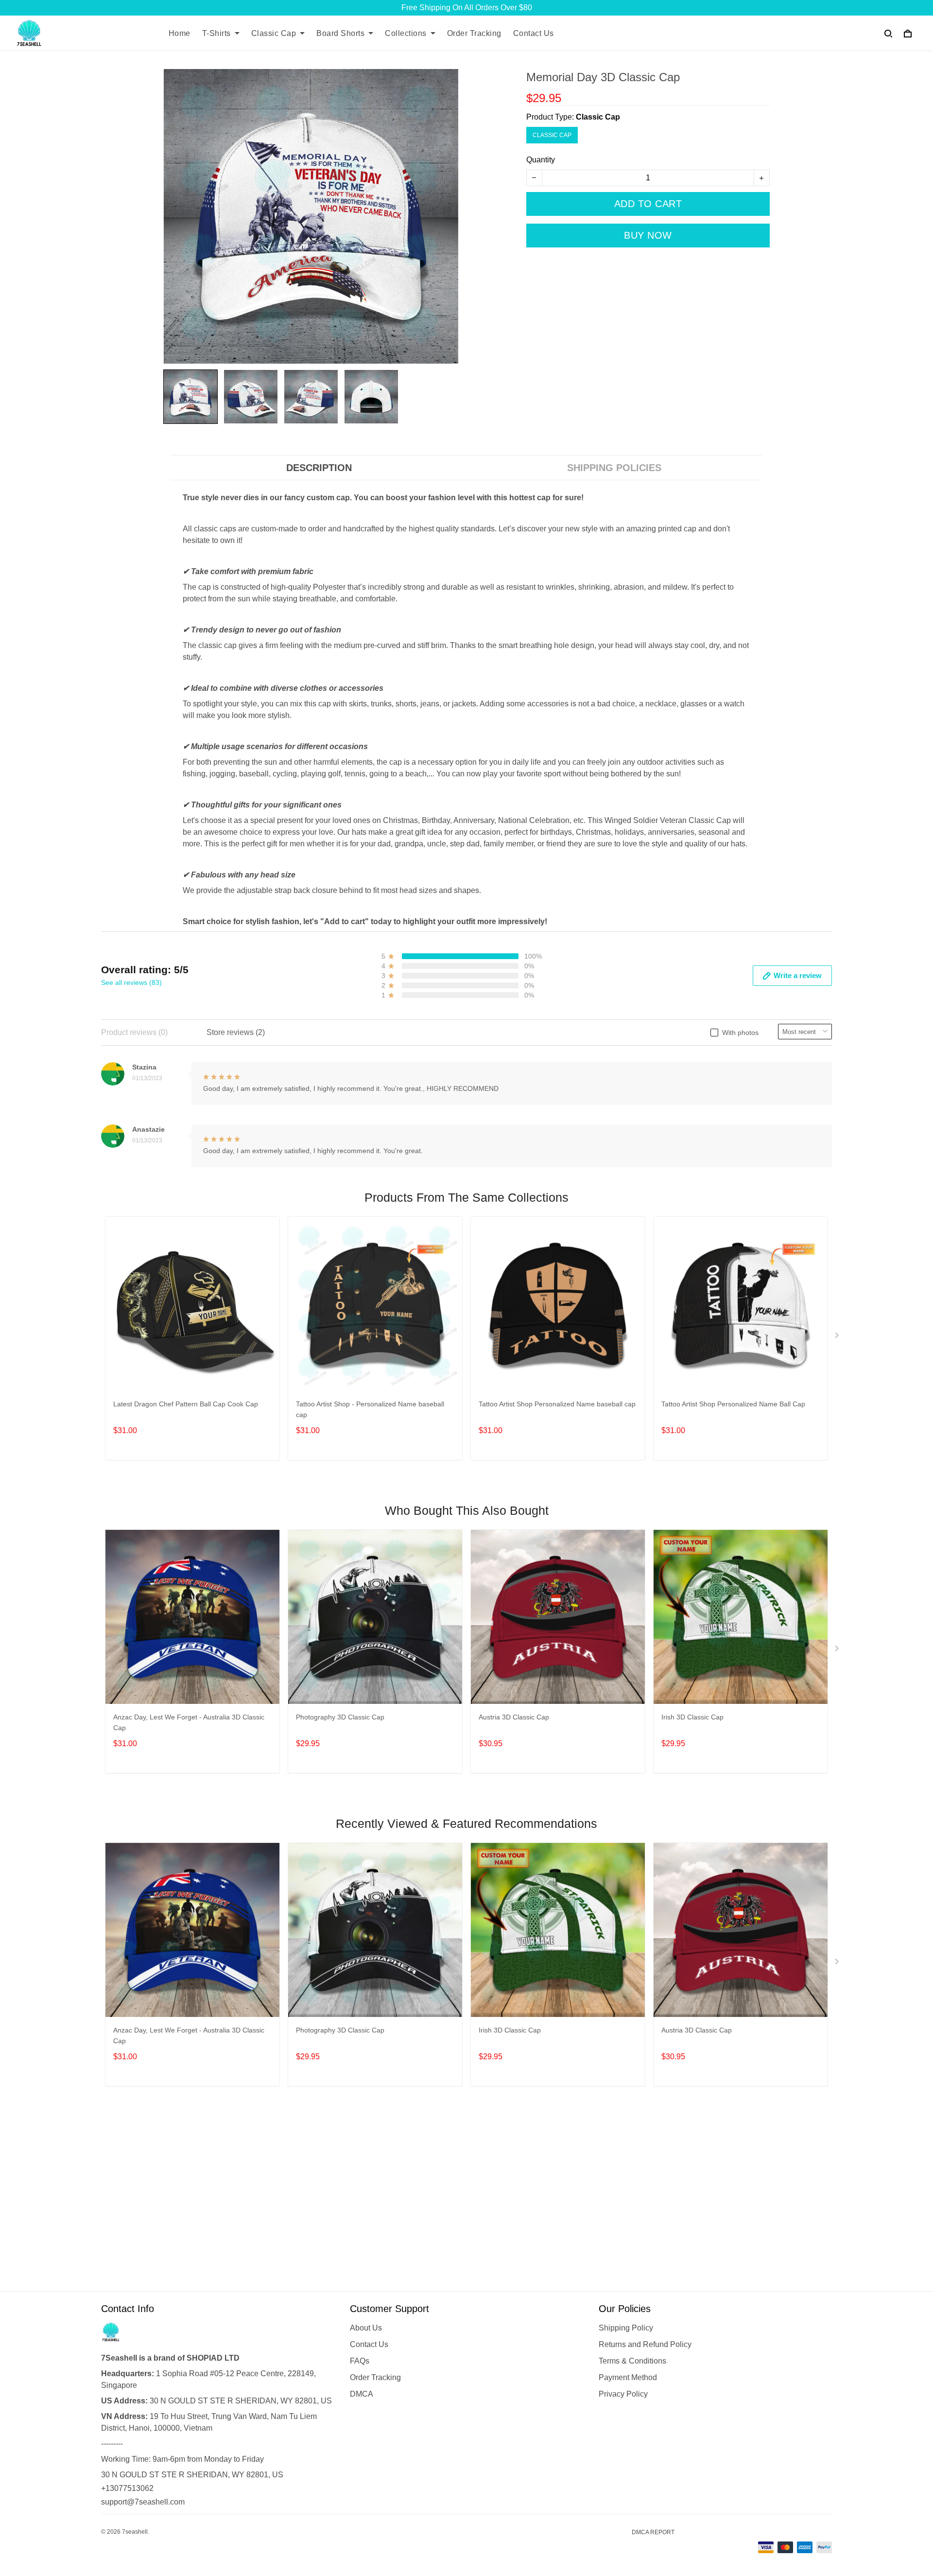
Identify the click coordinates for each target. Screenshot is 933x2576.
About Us (366, 2328)
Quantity (541, 160)
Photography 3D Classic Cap (340, 1717)
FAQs (360, 2361)
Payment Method (628, 2377)
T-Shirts (216, 33)
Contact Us (534, 33)
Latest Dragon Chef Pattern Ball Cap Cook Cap (186, 1404)
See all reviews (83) (131, 982)
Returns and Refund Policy (645, 2344)
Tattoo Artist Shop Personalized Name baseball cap (557, 1404)
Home (180, 33)
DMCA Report (653, 2532)
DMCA (362, 2394)
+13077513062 (127, 2488)
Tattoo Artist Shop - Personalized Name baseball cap (370, 1409)
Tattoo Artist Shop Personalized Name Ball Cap (733, 1404)
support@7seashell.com (143, 2502)
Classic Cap (274, 33)
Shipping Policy (626, 2328)
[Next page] (838, 1337)
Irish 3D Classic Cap (692, 1717)
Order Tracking (474, 33)
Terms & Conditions (632, 2361)
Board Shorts (340, 33)
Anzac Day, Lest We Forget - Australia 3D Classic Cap (189, 1722)
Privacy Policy (623, 2394)
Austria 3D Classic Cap (514, 1717)
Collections (406, 33)
